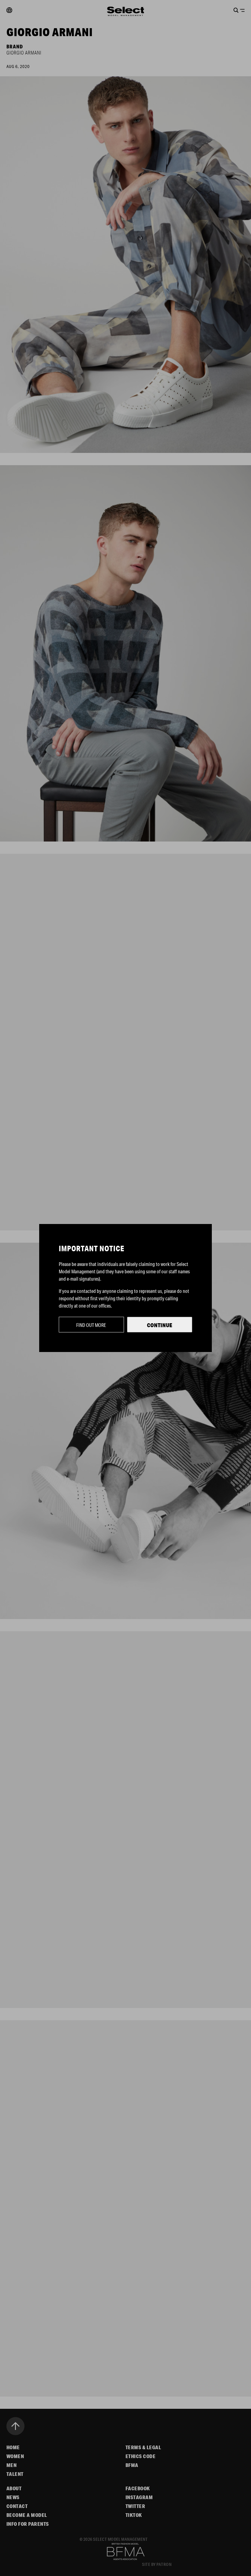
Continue (160, 1325)
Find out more (91, 1325)
